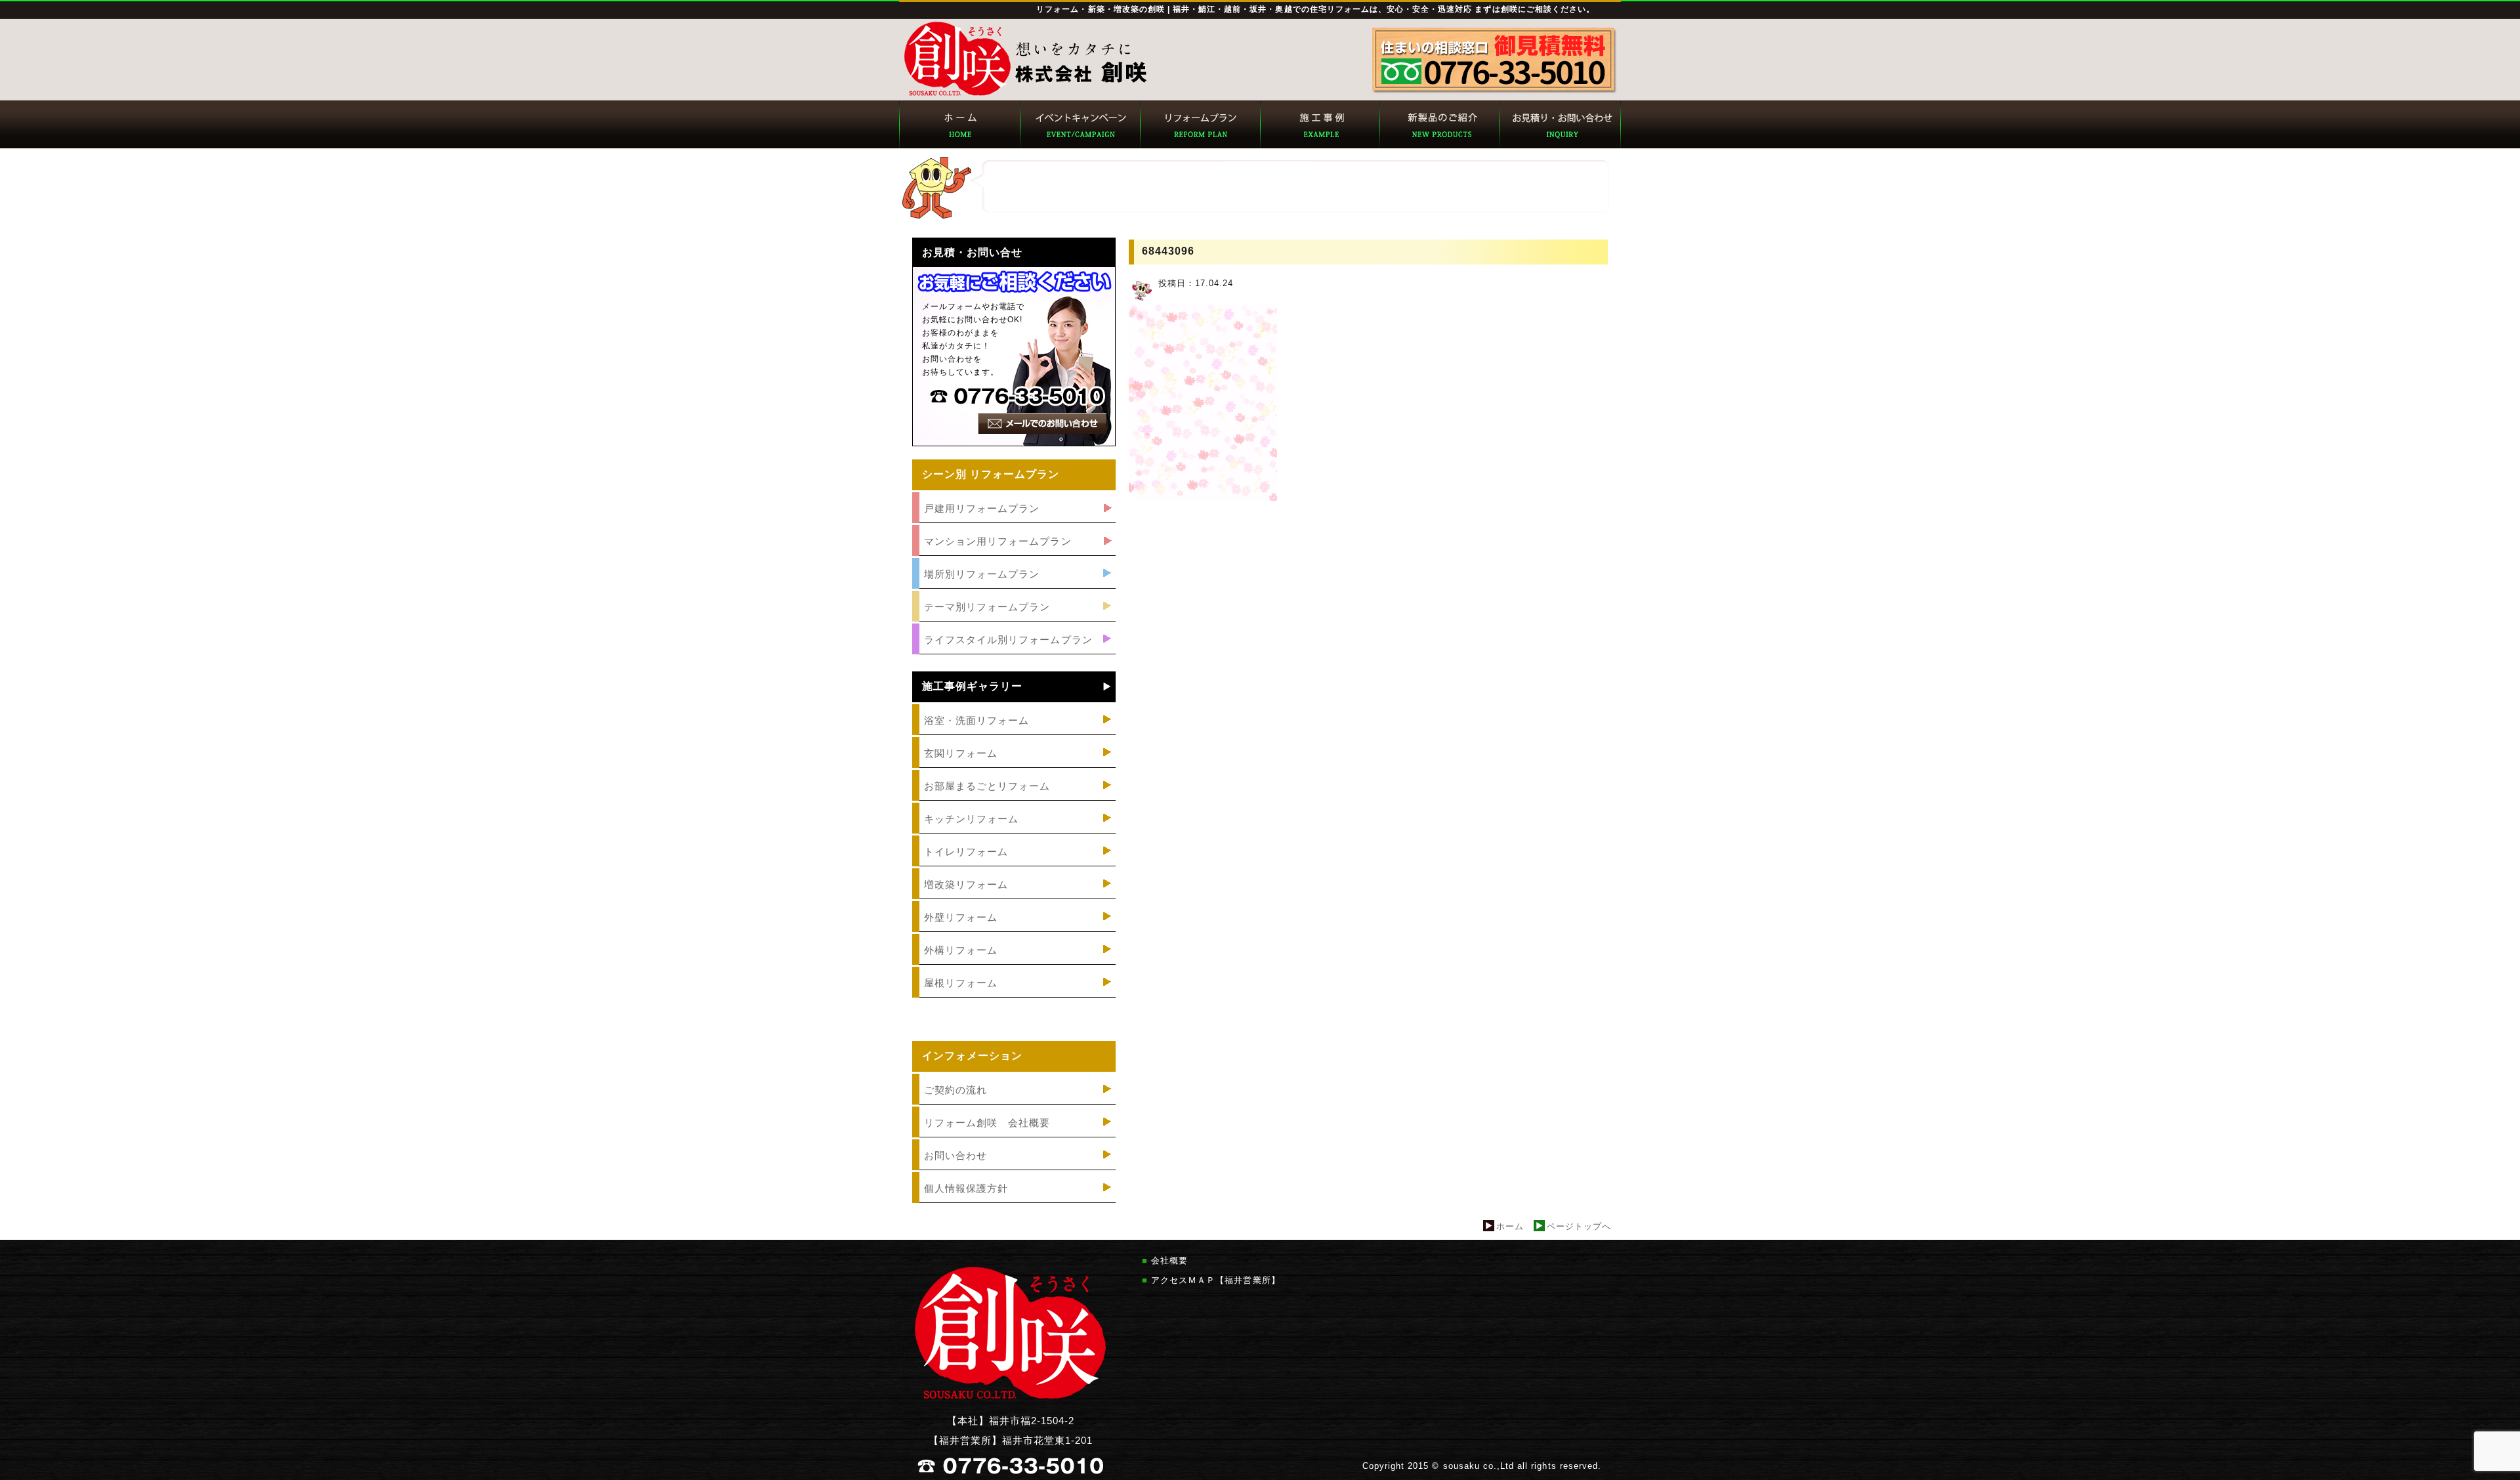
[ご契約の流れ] (1014, 1105)
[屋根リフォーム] (1014, 998)
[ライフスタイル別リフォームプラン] (1014, 655)
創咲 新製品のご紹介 (1439, 124)
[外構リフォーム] (1014, 965)
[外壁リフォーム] (1014, 932)
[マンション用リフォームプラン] (1014, 556)
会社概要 (1169, 1260)
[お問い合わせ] (1014, 1171)
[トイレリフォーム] (1014, 867)
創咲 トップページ (959, 124)
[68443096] (1203, 504)
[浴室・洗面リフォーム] (1014, 735)
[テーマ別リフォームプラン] (1014, 622)
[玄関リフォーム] (1014, 768)
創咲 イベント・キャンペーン (1079, 124)
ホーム (1510, 1226)
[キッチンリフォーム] (1014, 834)
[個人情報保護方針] (1014, 1203)
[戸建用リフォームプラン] (1014, 523)
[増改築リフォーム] (1014, 899)
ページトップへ (1579, 1226)
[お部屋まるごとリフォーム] (1014, 801)
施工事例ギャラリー (972, 687)
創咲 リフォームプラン (1199, 124)
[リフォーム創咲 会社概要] (1014, 1138)
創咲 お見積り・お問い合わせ (1560, 124)
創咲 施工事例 (1319, 124)
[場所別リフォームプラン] (1014, 589)
